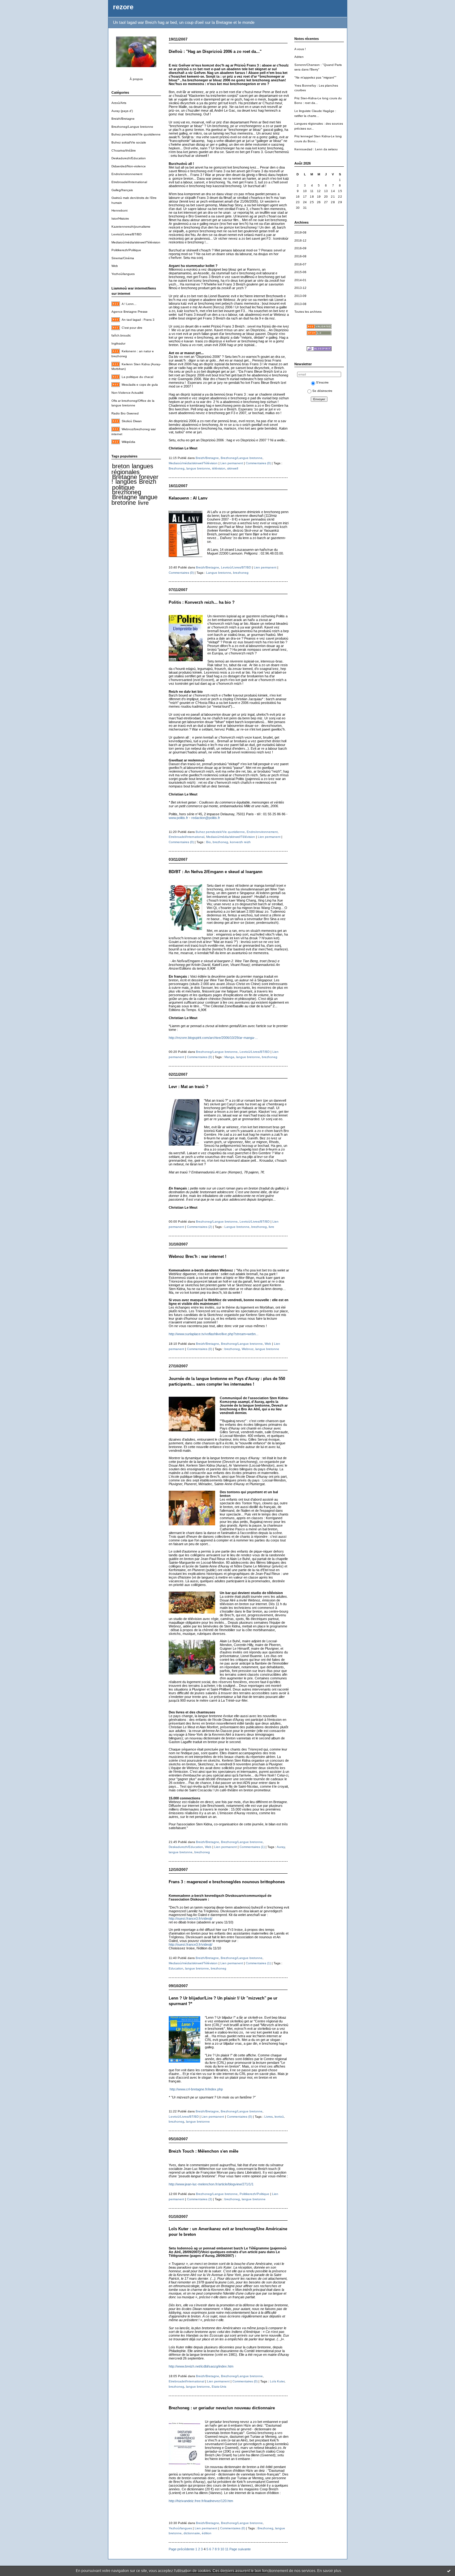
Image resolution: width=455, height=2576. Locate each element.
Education (176, 1968)
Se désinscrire (322, 391)
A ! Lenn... (129, 304)
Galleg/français (122, 190)
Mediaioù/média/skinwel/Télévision (136, 242)
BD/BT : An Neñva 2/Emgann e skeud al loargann (216, 872)
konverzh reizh (240, 842)
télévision (219, 468)
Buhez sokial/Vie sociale (129, 142)
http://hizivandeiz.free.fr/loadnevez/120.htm (201, 2501)
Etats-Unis (219, 2387)
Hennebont (119, 210)
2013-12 (300, 288)
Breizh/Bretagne (123, 119)
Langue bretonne (219, 573)
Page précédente (182, 2549)
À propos (136, 79)
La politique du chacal (137, 377)
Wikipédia (128, 442)
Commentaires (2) (199, 1227)
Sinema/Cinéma (123, 258)
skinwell (233, 468)
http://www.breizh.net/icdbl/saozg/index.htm (201, 2366)
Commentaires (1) (252, 1847)
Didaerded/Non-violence (129, 166)
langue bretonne (134, 500)
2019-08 (300, 232)
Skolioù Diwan (132, 421)
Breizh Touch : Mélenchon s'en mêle (204, 2151)
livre (143, 503)
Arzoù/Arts (119, 103)
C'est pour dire (132, 328)
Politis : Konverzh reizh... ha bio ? (202, 602)
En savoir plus (329, 2571)
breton (121, 466)
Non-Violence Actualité (128, 393)
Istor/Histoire (120, 219)
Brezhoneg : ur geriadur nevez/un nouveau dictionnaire (222, 2408)
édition (207, 2533)
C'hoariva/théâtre (124, 150)
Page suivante (240, 2549)
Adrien (299, 57)
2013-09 (300, 296)
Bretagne (125, 497)
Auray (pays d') (122, 111)
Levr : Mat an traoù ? (188, 1087)
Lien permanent (232, 463)
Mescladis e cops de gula (140, 385)
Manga (229, 1057)
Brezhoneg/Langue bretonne (132, 127)
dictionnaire (192, 2533)
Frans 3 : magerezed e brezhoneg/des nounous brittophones (227, 1882)
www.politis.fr (178, 818)
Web (115, 266)
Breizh (148, 482)
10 (222, 2549)
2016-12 (300, 240)
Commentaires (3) (199, 2199)
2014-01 (300, 280)
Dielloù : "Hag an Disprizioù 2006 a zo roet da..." (215, 51)
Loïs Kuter (277, 2381)
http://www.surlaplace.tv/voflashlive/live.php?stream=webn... (214, 1334)
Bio (208, 842)
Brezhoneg (177, 468)
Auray (281, 1847)
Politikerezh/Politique (126, 250)
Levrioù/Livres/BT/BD (126, 234)
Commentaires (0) (258, 463)
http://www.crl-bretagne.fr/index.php (196, 2089)
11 (227, 2549)
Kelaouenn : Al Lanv (188, 498)
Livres (269, 2117)
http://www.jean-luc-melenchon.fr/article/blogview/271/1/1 (211, 2184)
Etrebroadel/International (129, 182)
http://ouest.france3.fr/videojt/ (191, 1918)
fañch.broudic (121, 335)
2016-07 (300, 264)
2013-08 (300, 304)
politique (123, 487)
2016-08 (300, 256)
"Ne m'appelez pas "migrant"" (315, 77)
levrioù (279, 2117)
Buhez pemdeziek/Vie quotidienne (136, 134)
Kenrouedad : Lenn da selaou (316, 149)
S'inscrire (322, 382)
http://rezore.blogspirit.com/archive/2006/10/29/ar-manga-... (213, 1038)
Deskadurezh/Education (129, 158)
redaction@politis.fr (206, 818)
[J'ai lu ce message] (449, 2571)
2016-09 (300, 248)
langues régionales (132, 469)
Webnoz (248, 1349)
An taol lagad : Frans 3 (138, 320)
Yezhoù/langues (123, 274)
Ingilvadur (118, 343)
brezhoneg (127, 492)
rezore (123, 7)
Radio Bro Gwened (125, 413)
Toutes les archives (308, 312)
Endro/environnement (127, 174)
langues (126, 482)
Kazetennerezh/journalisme (131, 227)
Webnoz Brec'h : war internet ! (197, 1256)
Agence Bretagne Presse (130, 312)
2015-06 (300, 272)
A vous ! (300, 49)
